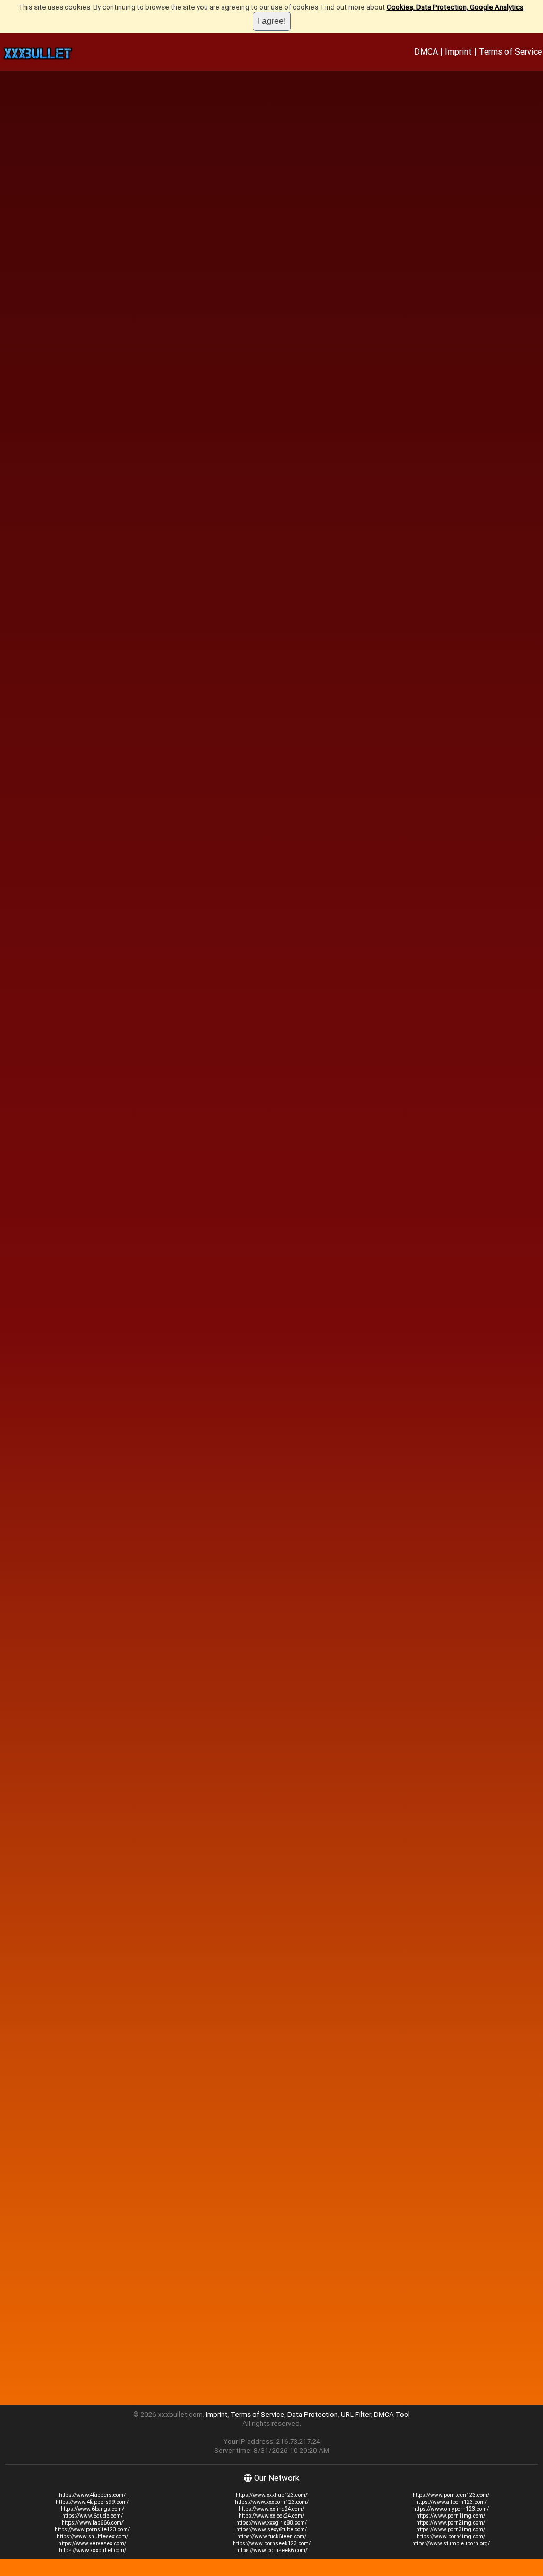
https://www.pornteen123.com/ (451, 2495)
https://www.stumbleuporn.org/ (451, 2543)
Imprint (458, 51)
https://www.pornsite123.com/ (92, 2530)
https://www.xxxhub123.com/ (271, 2495)
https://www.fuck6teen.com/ (272, 2536)
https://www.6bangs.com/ (92, 2509)
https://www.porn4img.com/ (451, 2536)
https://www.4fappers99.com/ (92, 2502)
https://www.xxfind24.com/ (271, 2509)
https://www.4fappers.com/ (92, 2495)
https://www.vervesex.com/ (92, 2543)
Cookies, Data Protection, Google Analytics (455, 7)
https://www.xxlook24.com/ (271, 2516)
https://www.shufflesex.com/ (93, 2536)
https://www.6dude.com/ (93, 2516)
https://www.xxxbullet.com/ (93, 2550)
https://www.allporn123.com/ (451, 2502)
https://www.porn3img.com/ (451, 2530)
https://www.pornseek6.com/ (272, 2550)
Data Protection (313, 2414)
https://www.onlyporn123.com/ (451, 2509)
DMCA (426, 51)
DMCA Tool (392, 2414)
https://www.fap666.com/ (93, 2523)
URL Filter (356, 2414)
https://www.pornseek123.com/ (272, 2543)
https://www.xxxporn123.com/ (272, 2502)
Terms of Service (510, 51)
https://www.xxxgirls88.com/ (271, 2523)
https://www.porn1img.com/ (451, 2516)
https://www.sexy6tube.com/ (271, 2530)
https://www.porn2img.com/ (451, 2523)
